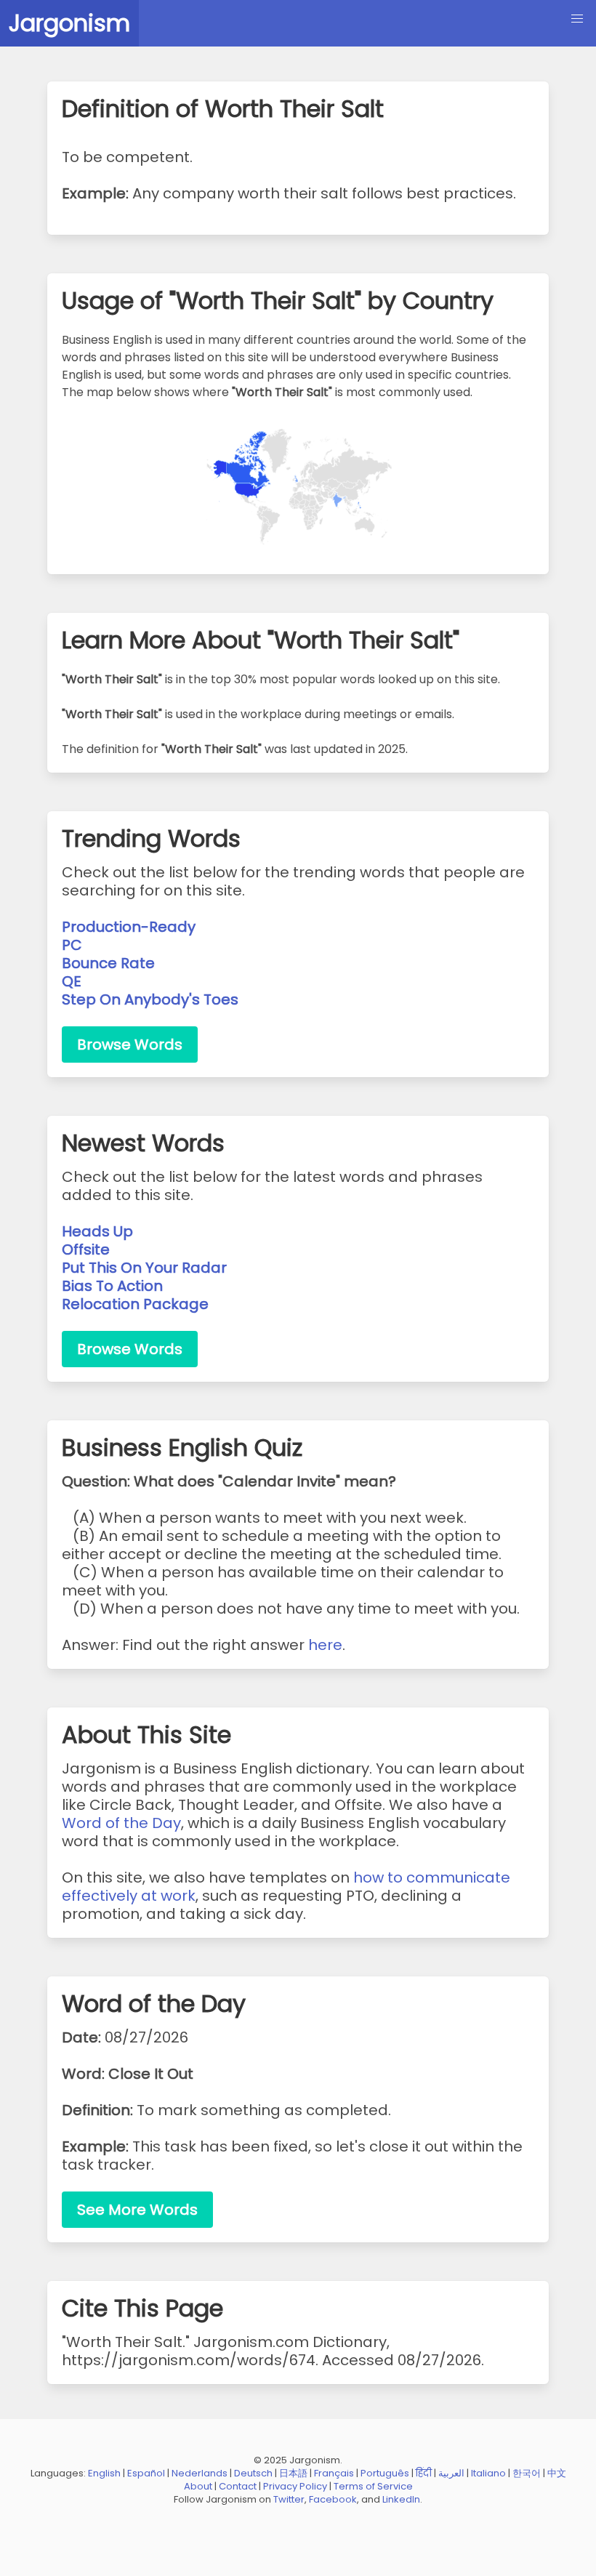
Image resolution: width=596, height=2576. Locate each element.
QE (72, 981)
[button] (577, 19)
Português (385, 2473)
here (325, 1645)
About (198, 2486)
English (104, 2473)
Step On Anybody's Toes (150, 999)
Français (334, 2473)
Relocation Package (135, 1304)
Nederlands (200, 2473)
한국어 (527, 2473)
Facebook (333, 2499)
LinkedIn (401, 2499)
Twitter (289, 2499)
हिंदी (424, 2473)
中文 (557, 2473)
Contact (238, 2486)
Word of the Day (121, 1823)
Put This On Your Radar (144, 1268)
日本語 (293, 2473)
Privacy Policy (295, 2486)
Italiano (488, 2473)
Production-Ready (129, 927)
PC (72, 945)
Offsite (86, 1249)
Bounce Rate (108, 963)
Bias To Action (112, 1286)
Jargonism (69, 23)
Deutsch (253, 2473)
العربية (451, 2473)
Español (146, 2473)
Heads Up (97, 1231)
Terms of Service (373, 2486)
